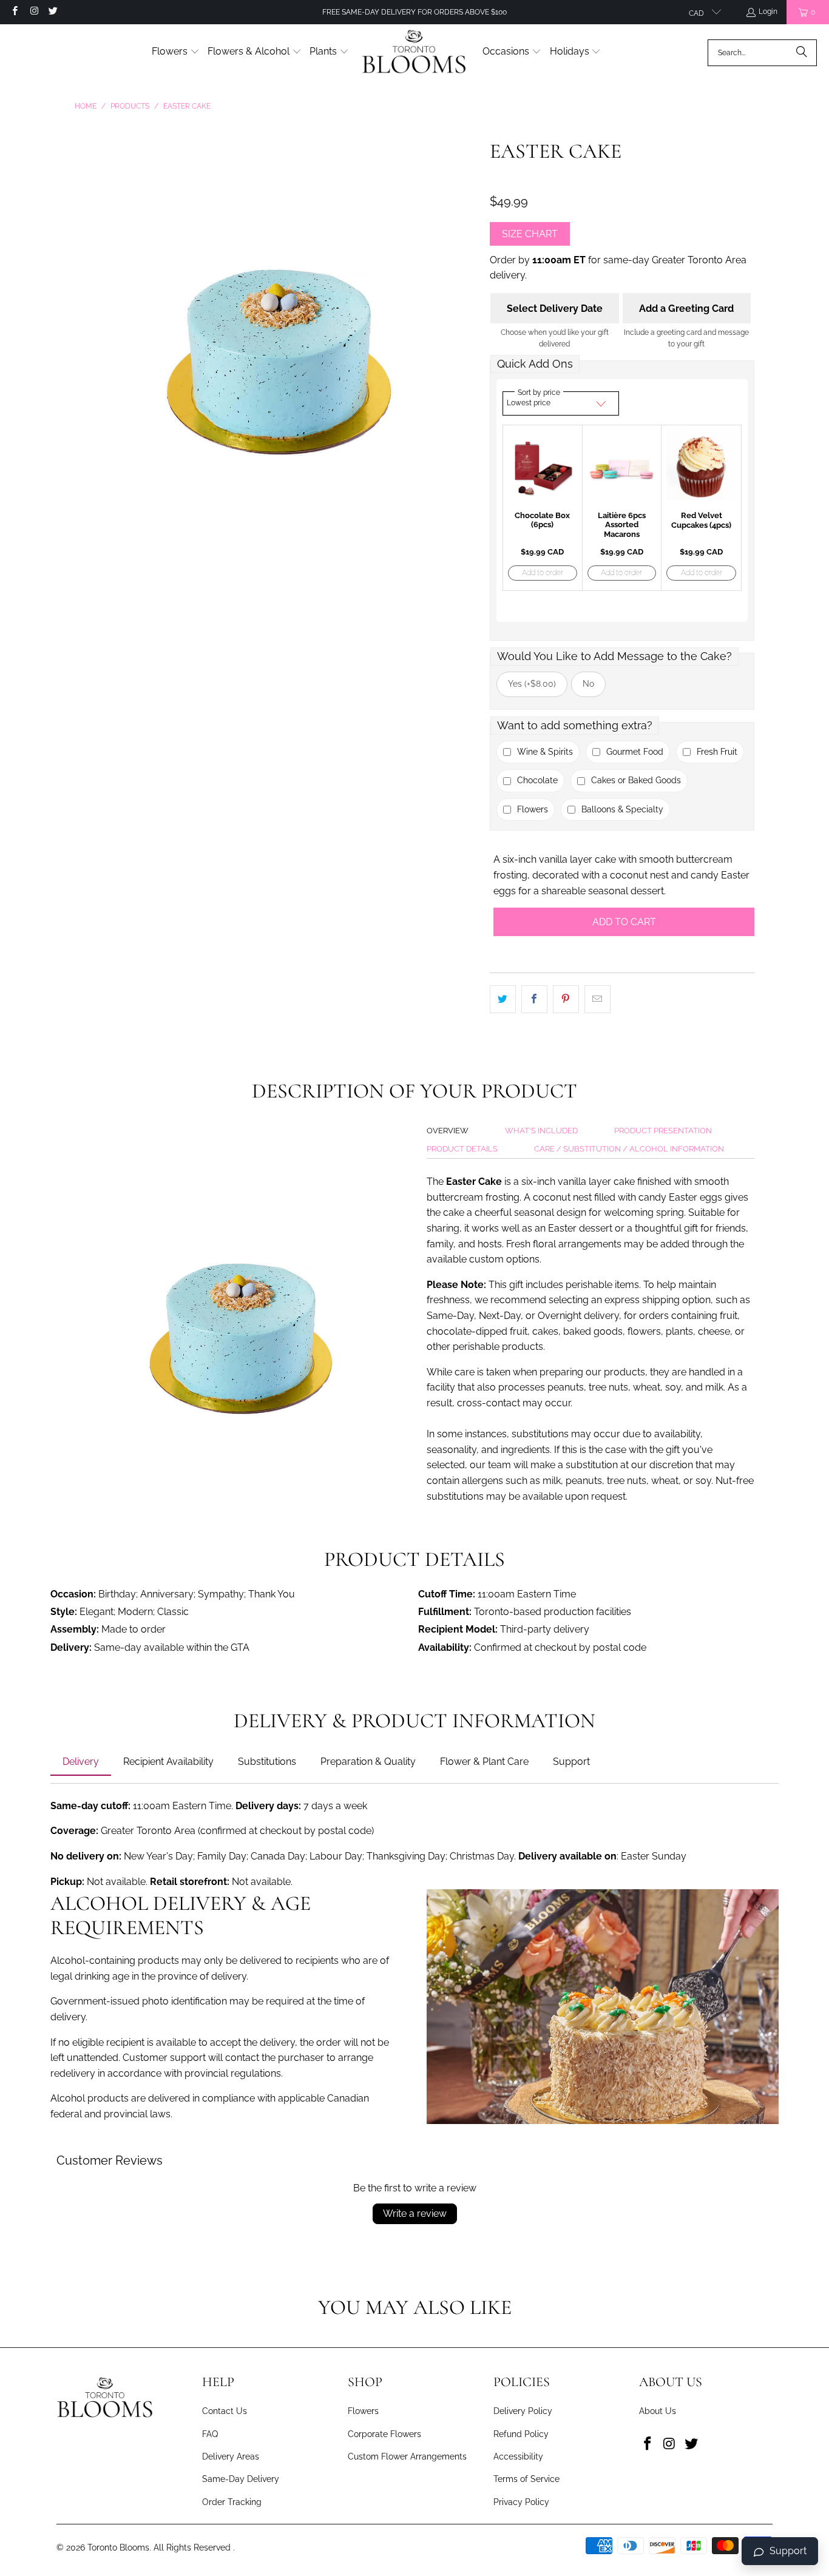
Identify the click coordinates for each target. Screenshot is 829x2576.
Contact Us (225, 2411)
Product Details (462, 1149)
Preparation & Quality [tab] (368, 1762)
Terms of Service (526, 2479)
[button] (176, 52)
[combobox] (762, 53)
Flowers (363, 2411)
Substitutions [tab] (267, 1762)
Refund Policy (521, 2434)
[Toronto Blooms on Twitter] (52, 12)
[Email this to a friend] (597, 999)
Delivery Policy (523, 2411)
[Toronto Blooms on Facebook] (14, 12)
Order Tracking (232, 2502)
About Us (658, 2411)
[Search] (802, 53)
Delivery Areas (231, 2456)
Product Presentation (663, 1131)
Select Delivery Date (555, 309)
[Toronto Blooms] (416, 52)
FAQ (210, 2434)
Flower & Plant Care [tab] (484, 1762)
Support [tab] (571, 1762)
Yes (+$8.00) (532, 684)
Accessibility (518, 2456)
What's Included (541, 1131)
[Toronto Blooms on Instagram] (33, 12)
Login (768, 12)
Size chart (530, 234)
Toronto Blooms (118, 2547)
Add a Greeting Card (686, 309)
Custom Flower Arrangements (407, 2456)
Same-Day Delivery (241, 2479)
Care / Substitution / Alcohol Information (629, 1149)
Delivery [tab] (81, 1762)
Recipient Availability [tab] (168, 1762)
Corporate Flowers (384, 2434)
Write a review (415, 2214)
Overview (448, 1131)
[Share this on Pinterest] (566, 999)
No (588, 684)
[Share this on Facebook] (534, 999)
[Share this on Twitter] (503, 999)
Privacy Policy (521, 2502)
